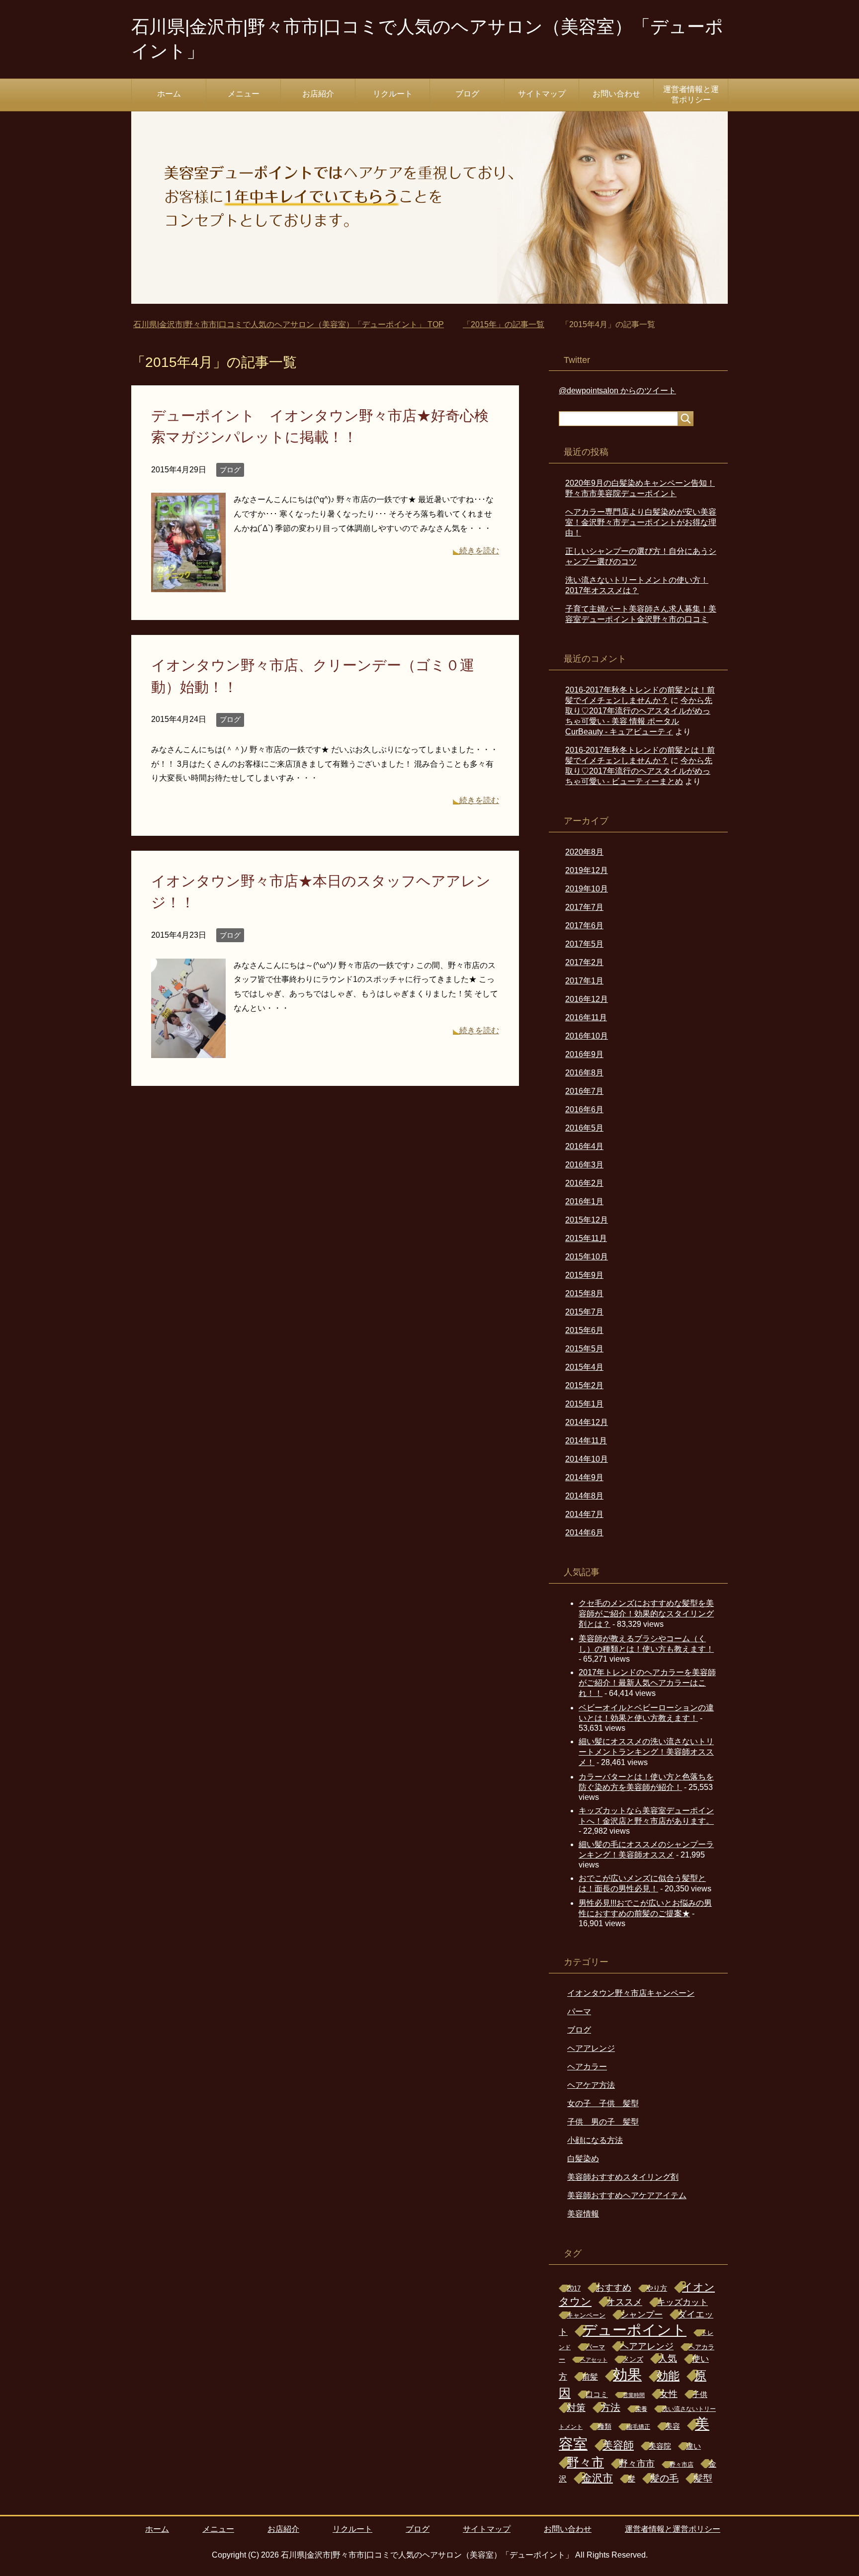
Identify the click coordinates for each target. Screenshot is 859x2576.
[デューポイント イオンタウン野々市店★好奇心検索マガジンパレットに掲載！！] (188, 585)
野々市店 (682, 2465)
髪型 (703, 2478)
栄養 (641, 2409)
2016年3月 (584, 1165)
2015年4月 (584, 1367)
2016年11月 (586, 1018)
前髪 (590, 2377)
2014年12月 (587, 1422)
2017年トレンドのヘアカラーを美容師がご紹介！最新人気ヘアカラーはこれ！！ (647, 1683)
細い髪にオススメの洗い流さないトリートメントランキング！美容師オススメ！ (646, 1752)
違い (693, 2446)
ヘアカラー (587, 2067)
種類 (604, 2427)
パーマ (579, 2011)
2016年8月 (584, 1073)
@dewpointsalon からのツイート (617, 391)
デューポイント (635, 2330)
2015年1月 (584, 1404)
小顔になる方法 (595, 2140)
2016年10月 (587, 1036)
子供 (700, 2394)
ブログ (467, 94)
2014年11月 (586, 1441)
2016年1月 (584, 1201)
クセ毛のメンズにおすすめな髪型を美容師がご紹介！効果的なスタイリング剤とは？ (646, 1614)
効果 (627, 2375)
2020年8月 (584, 852)
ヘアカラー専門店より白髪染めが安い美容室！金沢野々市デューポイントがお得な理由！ (641, 522)
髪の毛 (664, 2478)
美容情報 (583, 2214)
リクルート (393, 94)
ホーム (169, 94)
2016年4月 (584, 1146)
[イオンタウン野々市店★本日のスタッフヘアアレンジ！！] (188, 1050)
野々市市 (637, 2464)
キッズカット (683, 2302)
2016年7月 (584, 1091)
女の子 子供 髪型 (603, 2103)
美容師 (618, 2445)
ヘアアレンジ (591, 2048)
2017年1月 (584, 981)
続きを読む (479, 551)
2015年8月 (584, 1293)
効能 (668, 2376)
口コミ (597, 2395)
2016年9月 (584, 1054)
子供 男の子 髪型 (603, 2122)
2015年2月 (584, 1385)
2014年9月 (584, 1477)
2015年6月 (584, 1330)
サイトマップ (542, 94)
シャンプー (642, 2315)
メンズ (633, 2359)
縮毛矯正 (638, 2427)
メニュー (244, 94)
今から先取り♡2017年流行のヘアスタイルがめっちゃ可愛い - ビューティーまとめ (639, 771)
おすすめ (613, 2288)
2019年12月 (587, 870)
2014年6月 (584, 1533)
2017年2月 (584, 962)
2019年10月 (587, 889)
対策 (576, 2408)
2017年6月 (584, 926)
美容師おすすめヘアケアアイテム (627, 2195)
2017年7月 (584, 907)
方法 (610, 2407)
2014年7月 (584, 1514)
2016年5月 (584, 1128)
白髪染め (583, 2159)
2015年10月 (587, 1257)
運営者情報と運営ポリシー (691, 94)
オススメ (624, 2302)
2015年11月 (586, 1238)
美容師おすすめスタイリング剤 (623, 2177)
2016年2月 (584, 1183)
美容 (673, 2426)
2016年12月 (587, 999)
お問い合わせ (616, 94)
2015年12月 (587, 1220)
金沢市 (597, 2478)
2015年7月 (584, 1312)
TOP (295, 324)
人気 (668, 2358)
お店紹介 (318, 94)
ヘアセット (594, 2360)
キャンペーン (586, 2315)
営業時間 (634, 2395)
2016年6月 (584, 1110)
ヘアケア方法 (591, 2085)
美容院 (660, 2446)
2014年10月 (587, 1459)
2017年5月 (584, 944)
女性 (669, 2394)
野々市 (585, 2462)
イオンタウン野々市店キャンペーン (631, 1993)
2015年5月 (584, 1349)
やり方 (657, 2288)
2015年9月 (584, 1275)
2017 (574, 2288)
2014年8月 (584, 1496)
